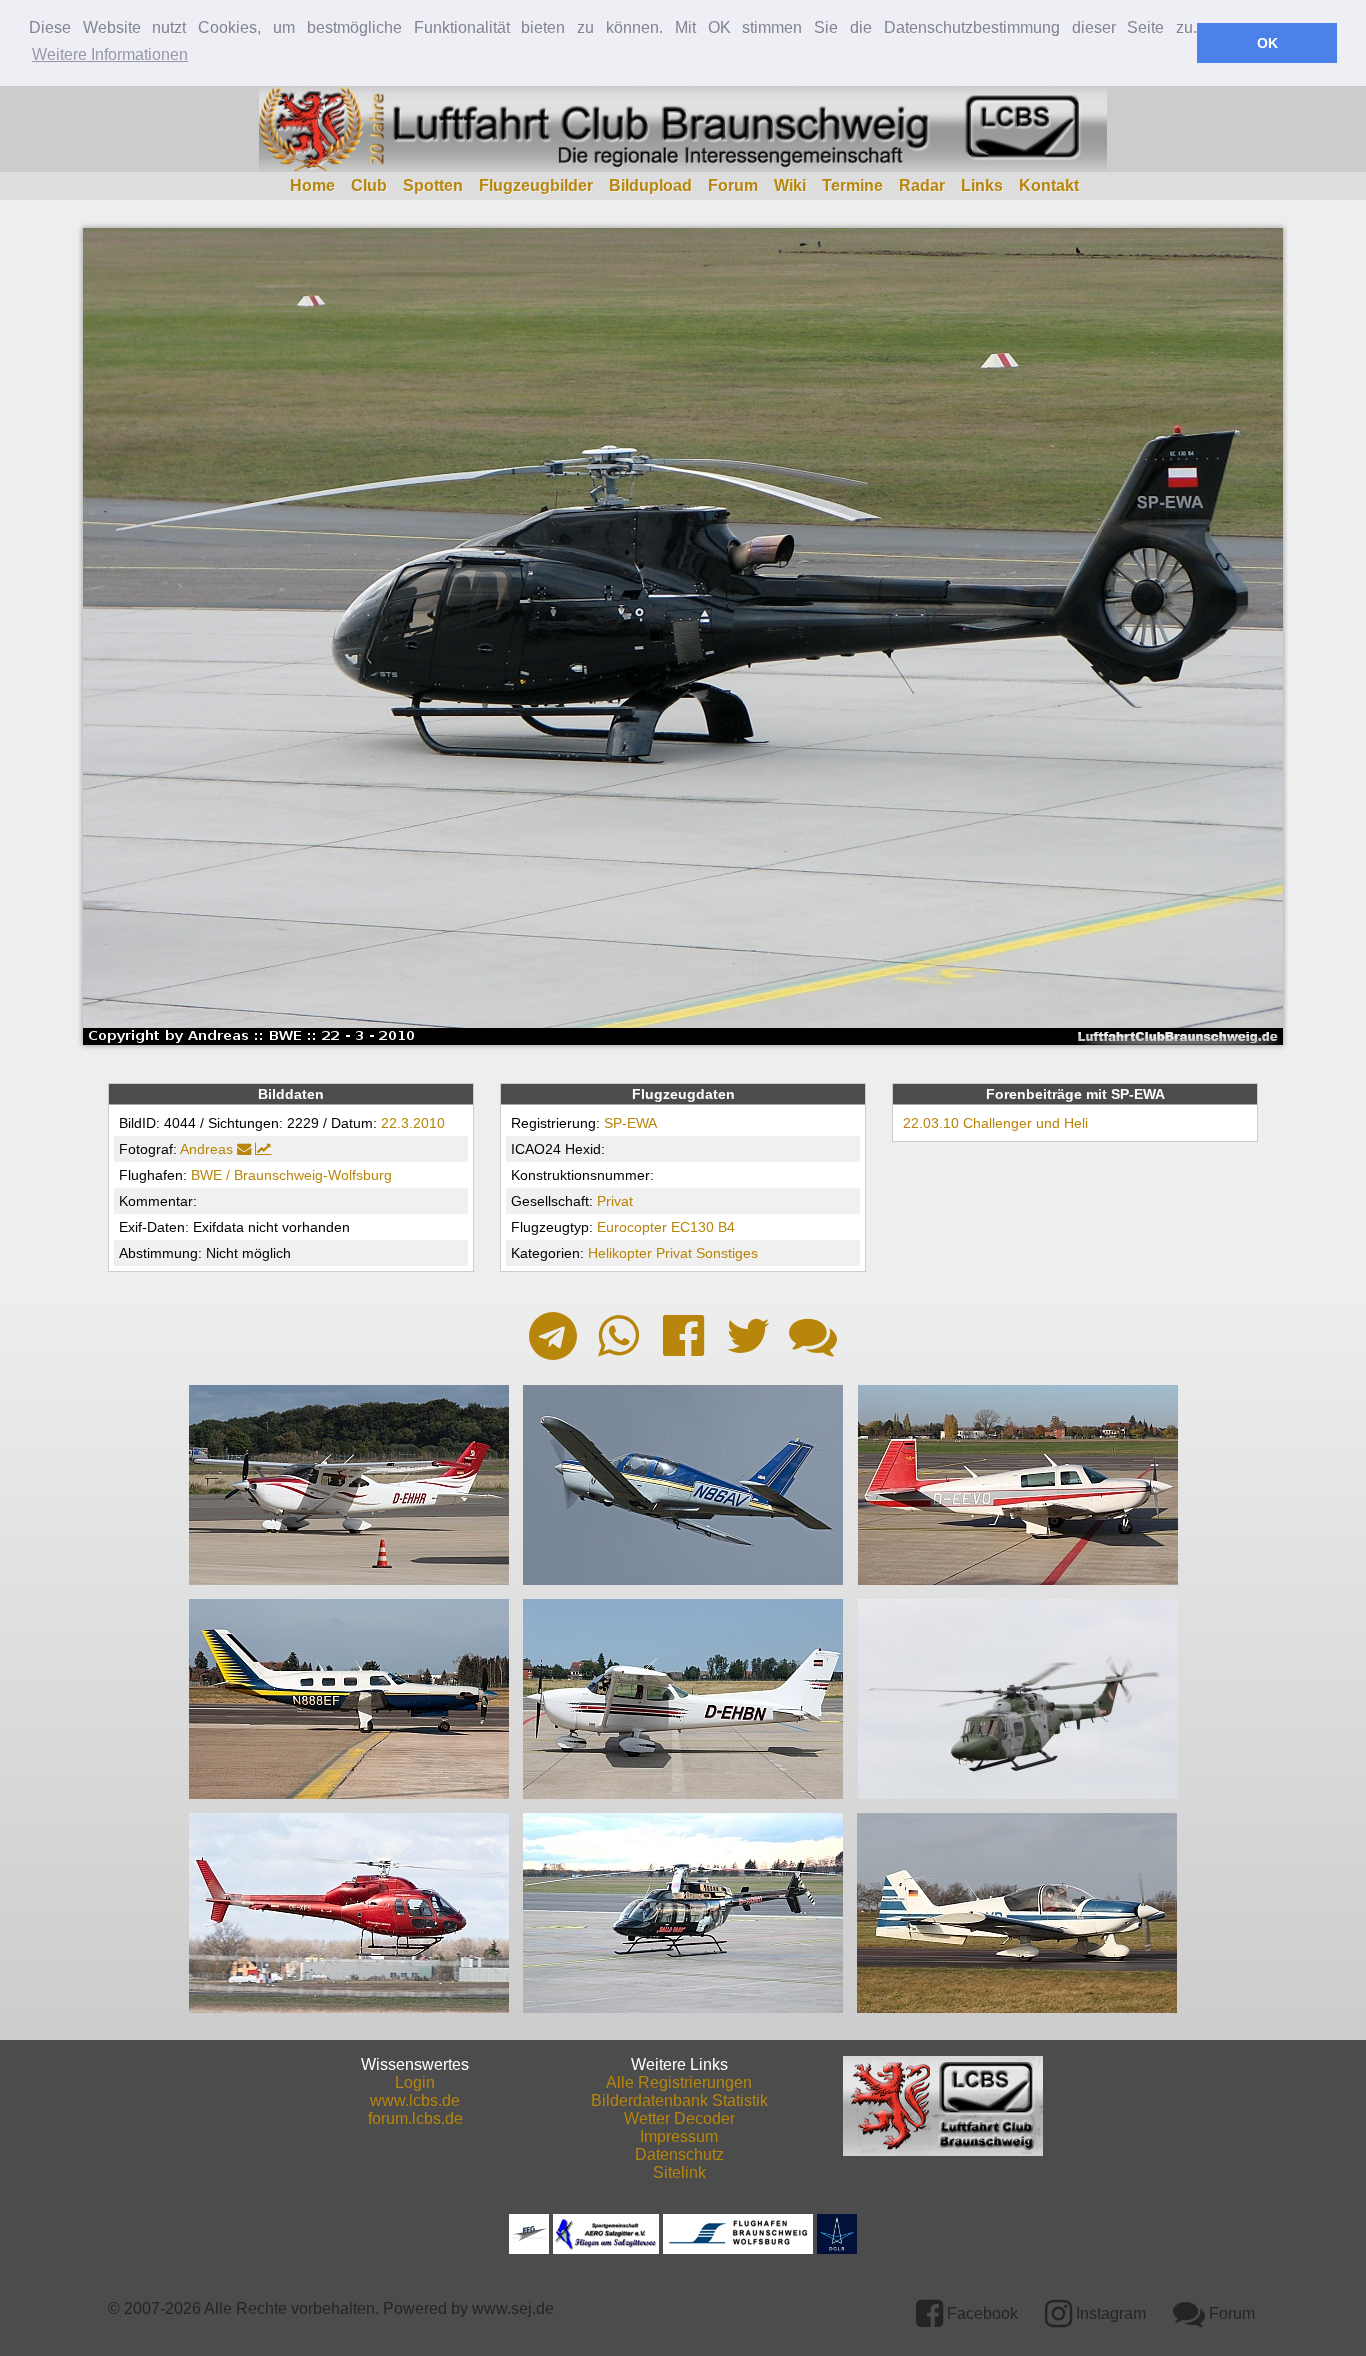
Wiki (790, 185)
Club (369, 185)
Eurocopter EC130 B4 (666, 1227)
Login (415, 2082)
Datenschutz (679, 2154)
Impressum (679, 2136)
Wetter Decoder (679, 2118)
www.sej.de (513, 2308)
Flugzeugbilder (536, 185)
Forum (733, 185)
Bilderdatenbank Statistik (679, 2100)
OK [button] (1267, 43)
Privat (615, 1201)
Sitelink (679, 2172)
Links (982, 185)
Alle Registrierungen (679, 2082)
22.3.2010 (413, 1123)
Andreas (206, 1149)
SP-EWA (630, 1123)
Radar (922, 185)
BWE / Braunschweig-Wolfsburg (291, 1175)
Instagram (1109, 2313)
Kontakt (1049, 185)
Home (312, 185)
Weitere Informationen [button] (110, 54)
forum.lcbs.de (415, 2118)
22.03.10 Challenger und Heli (995, 1123)
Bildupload (650, 185)
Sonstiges (727, 1253)
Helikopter (620, 1253)
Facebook (980, 2313)
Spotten (433, 185)
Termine (852, 185)
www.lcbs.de (415, 2100)
